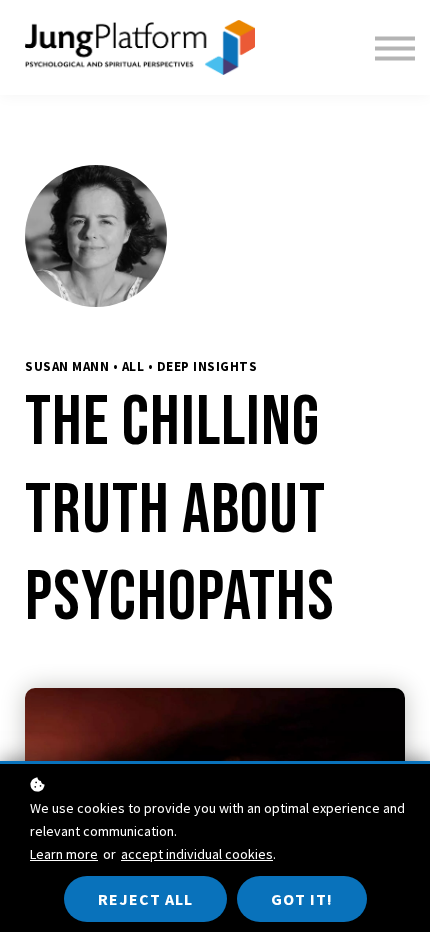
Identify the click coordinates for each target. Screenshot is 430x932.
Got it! (302, 899)
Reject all (145, 899)
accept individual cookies (197, 854)
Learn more (64, 854)
